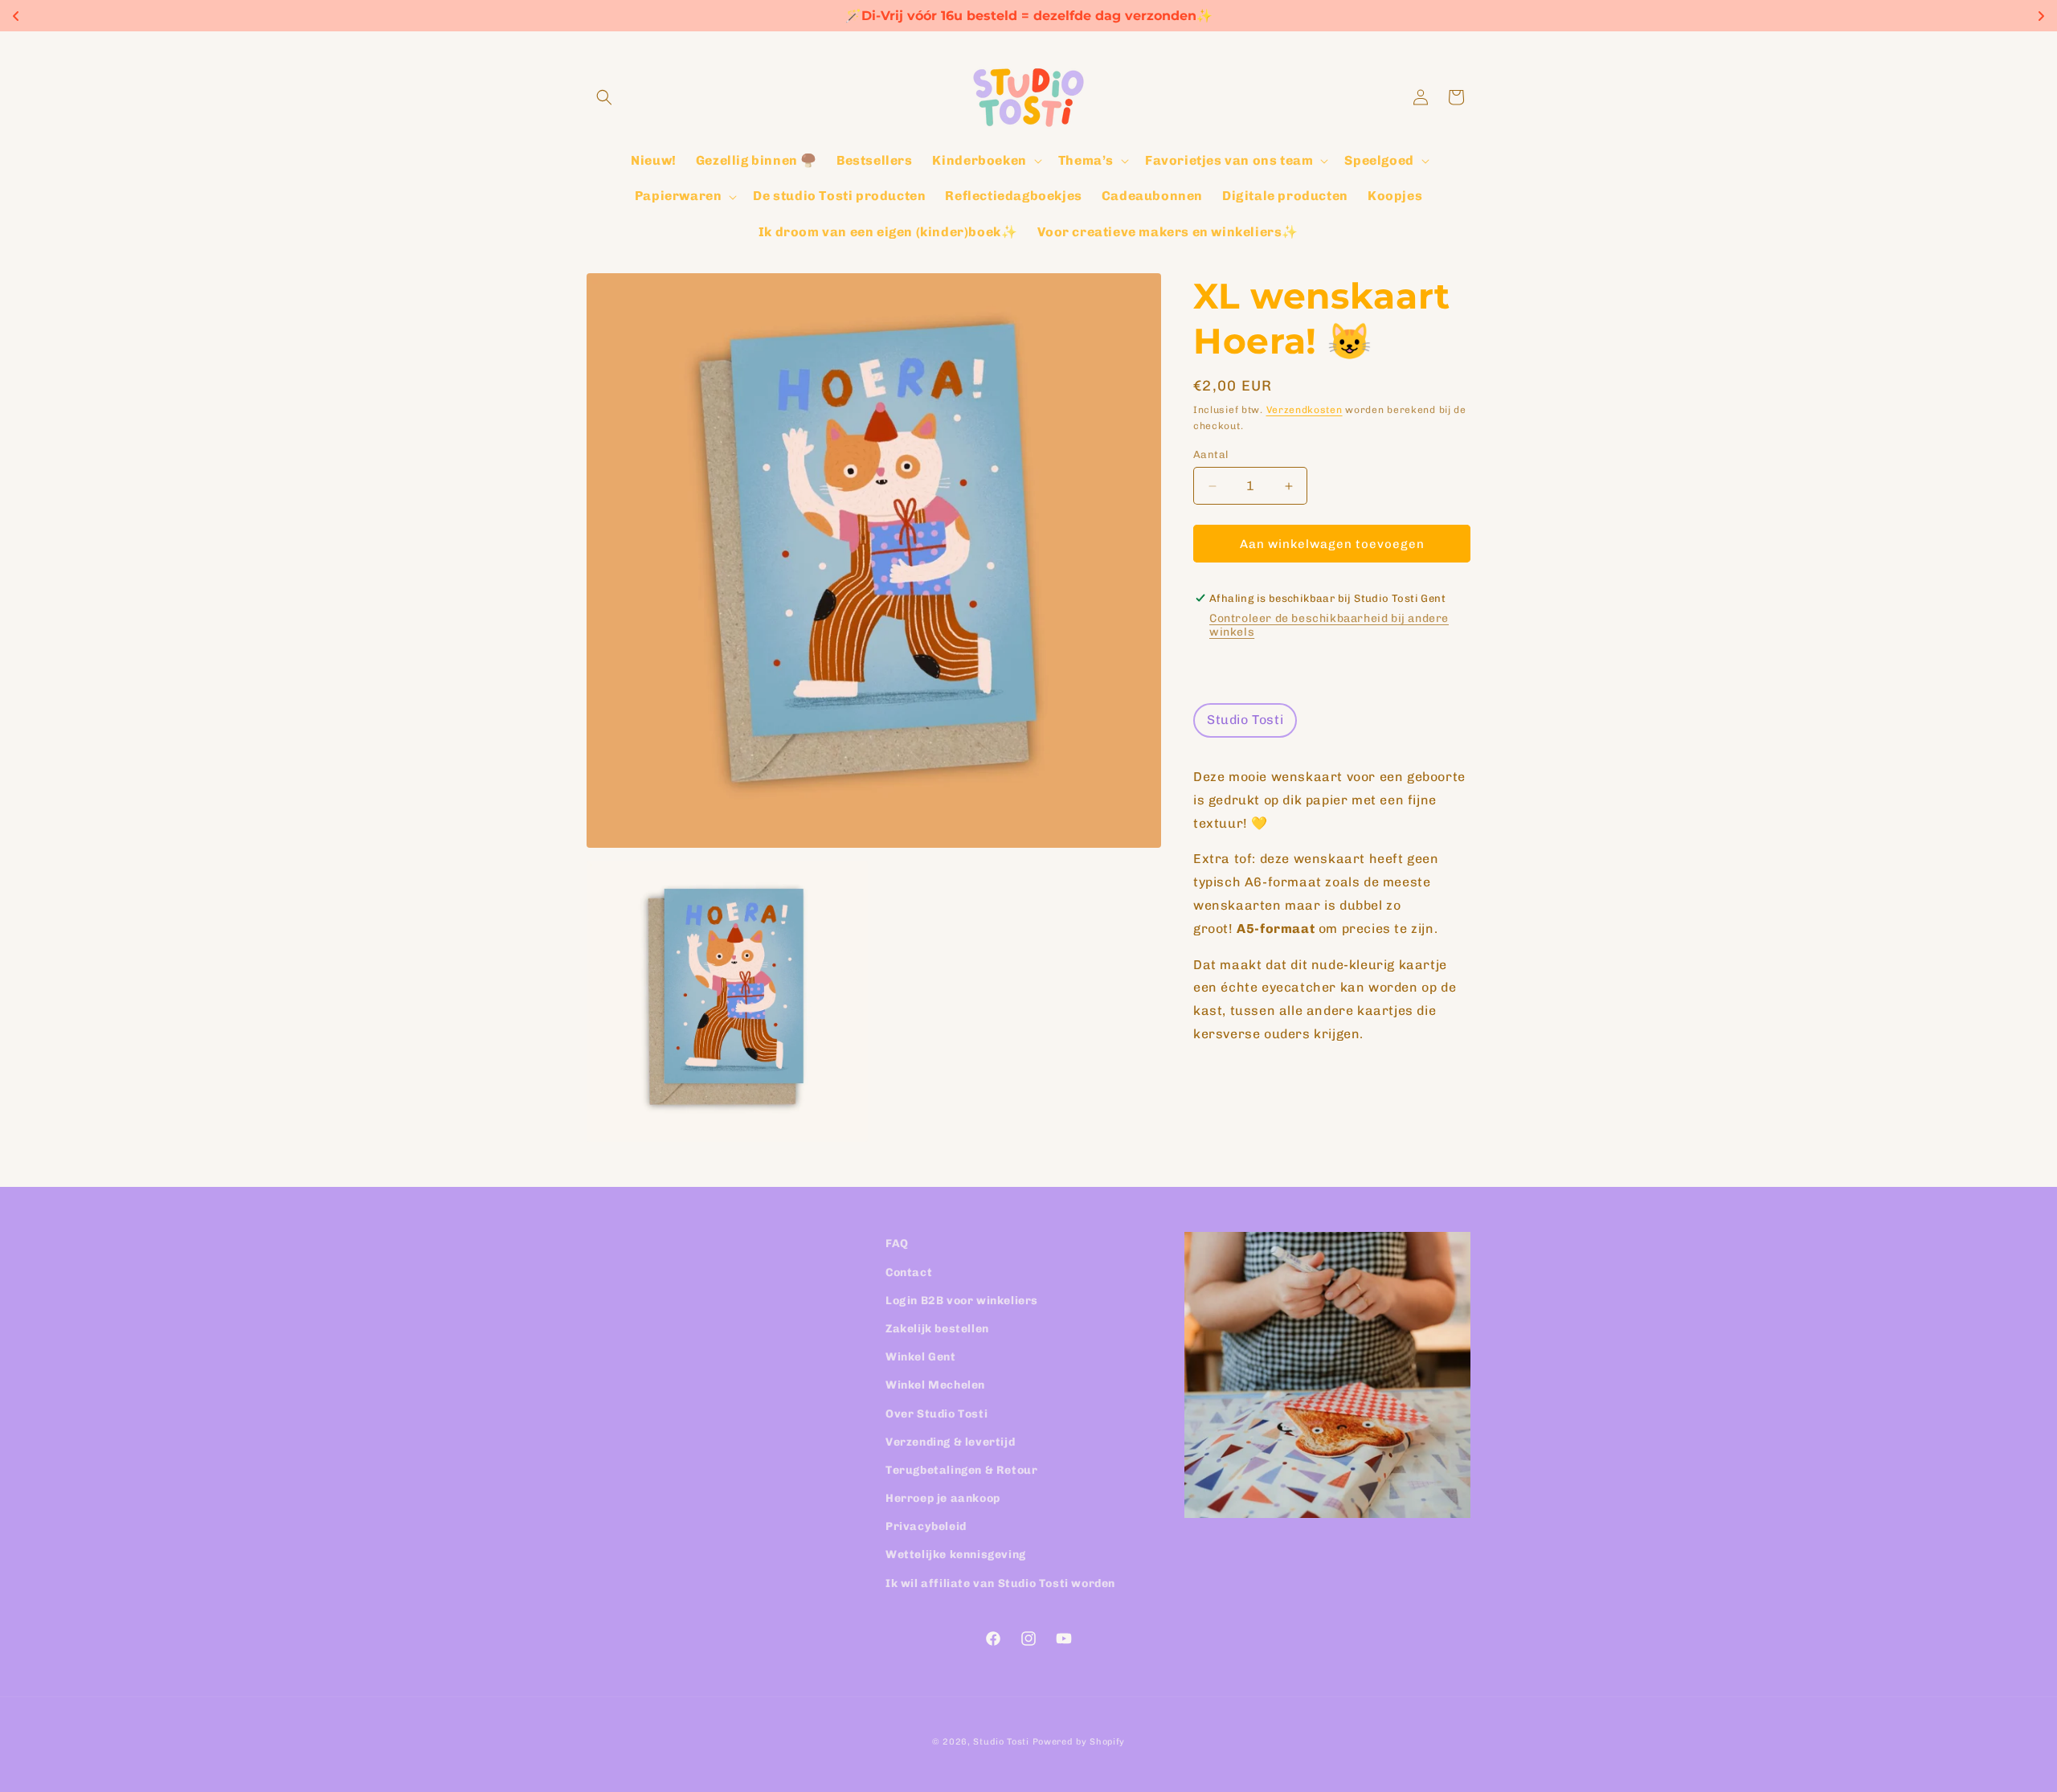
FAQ (897, 1244)
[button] (604, 97)
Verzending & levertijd (950, 1441)
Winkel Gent (921, 1357)
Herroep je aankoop (943, 1498)
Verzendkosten (1305, 410)
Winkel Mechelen (935, 1385)
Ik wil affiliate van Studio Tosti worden (1000, 1583)
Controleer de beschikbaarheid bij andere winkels (1329, 625)
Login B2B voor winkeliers (962, 1300)
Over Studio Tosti (936, 1413)
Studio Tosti (1001, 1742)
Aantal (1210, 454)
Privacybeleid (926, 1526)
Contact (909, 1272)
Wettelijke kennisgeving (956, 1555)
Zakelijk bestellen (937, 1328)
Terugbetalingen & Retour (961, 1469)
